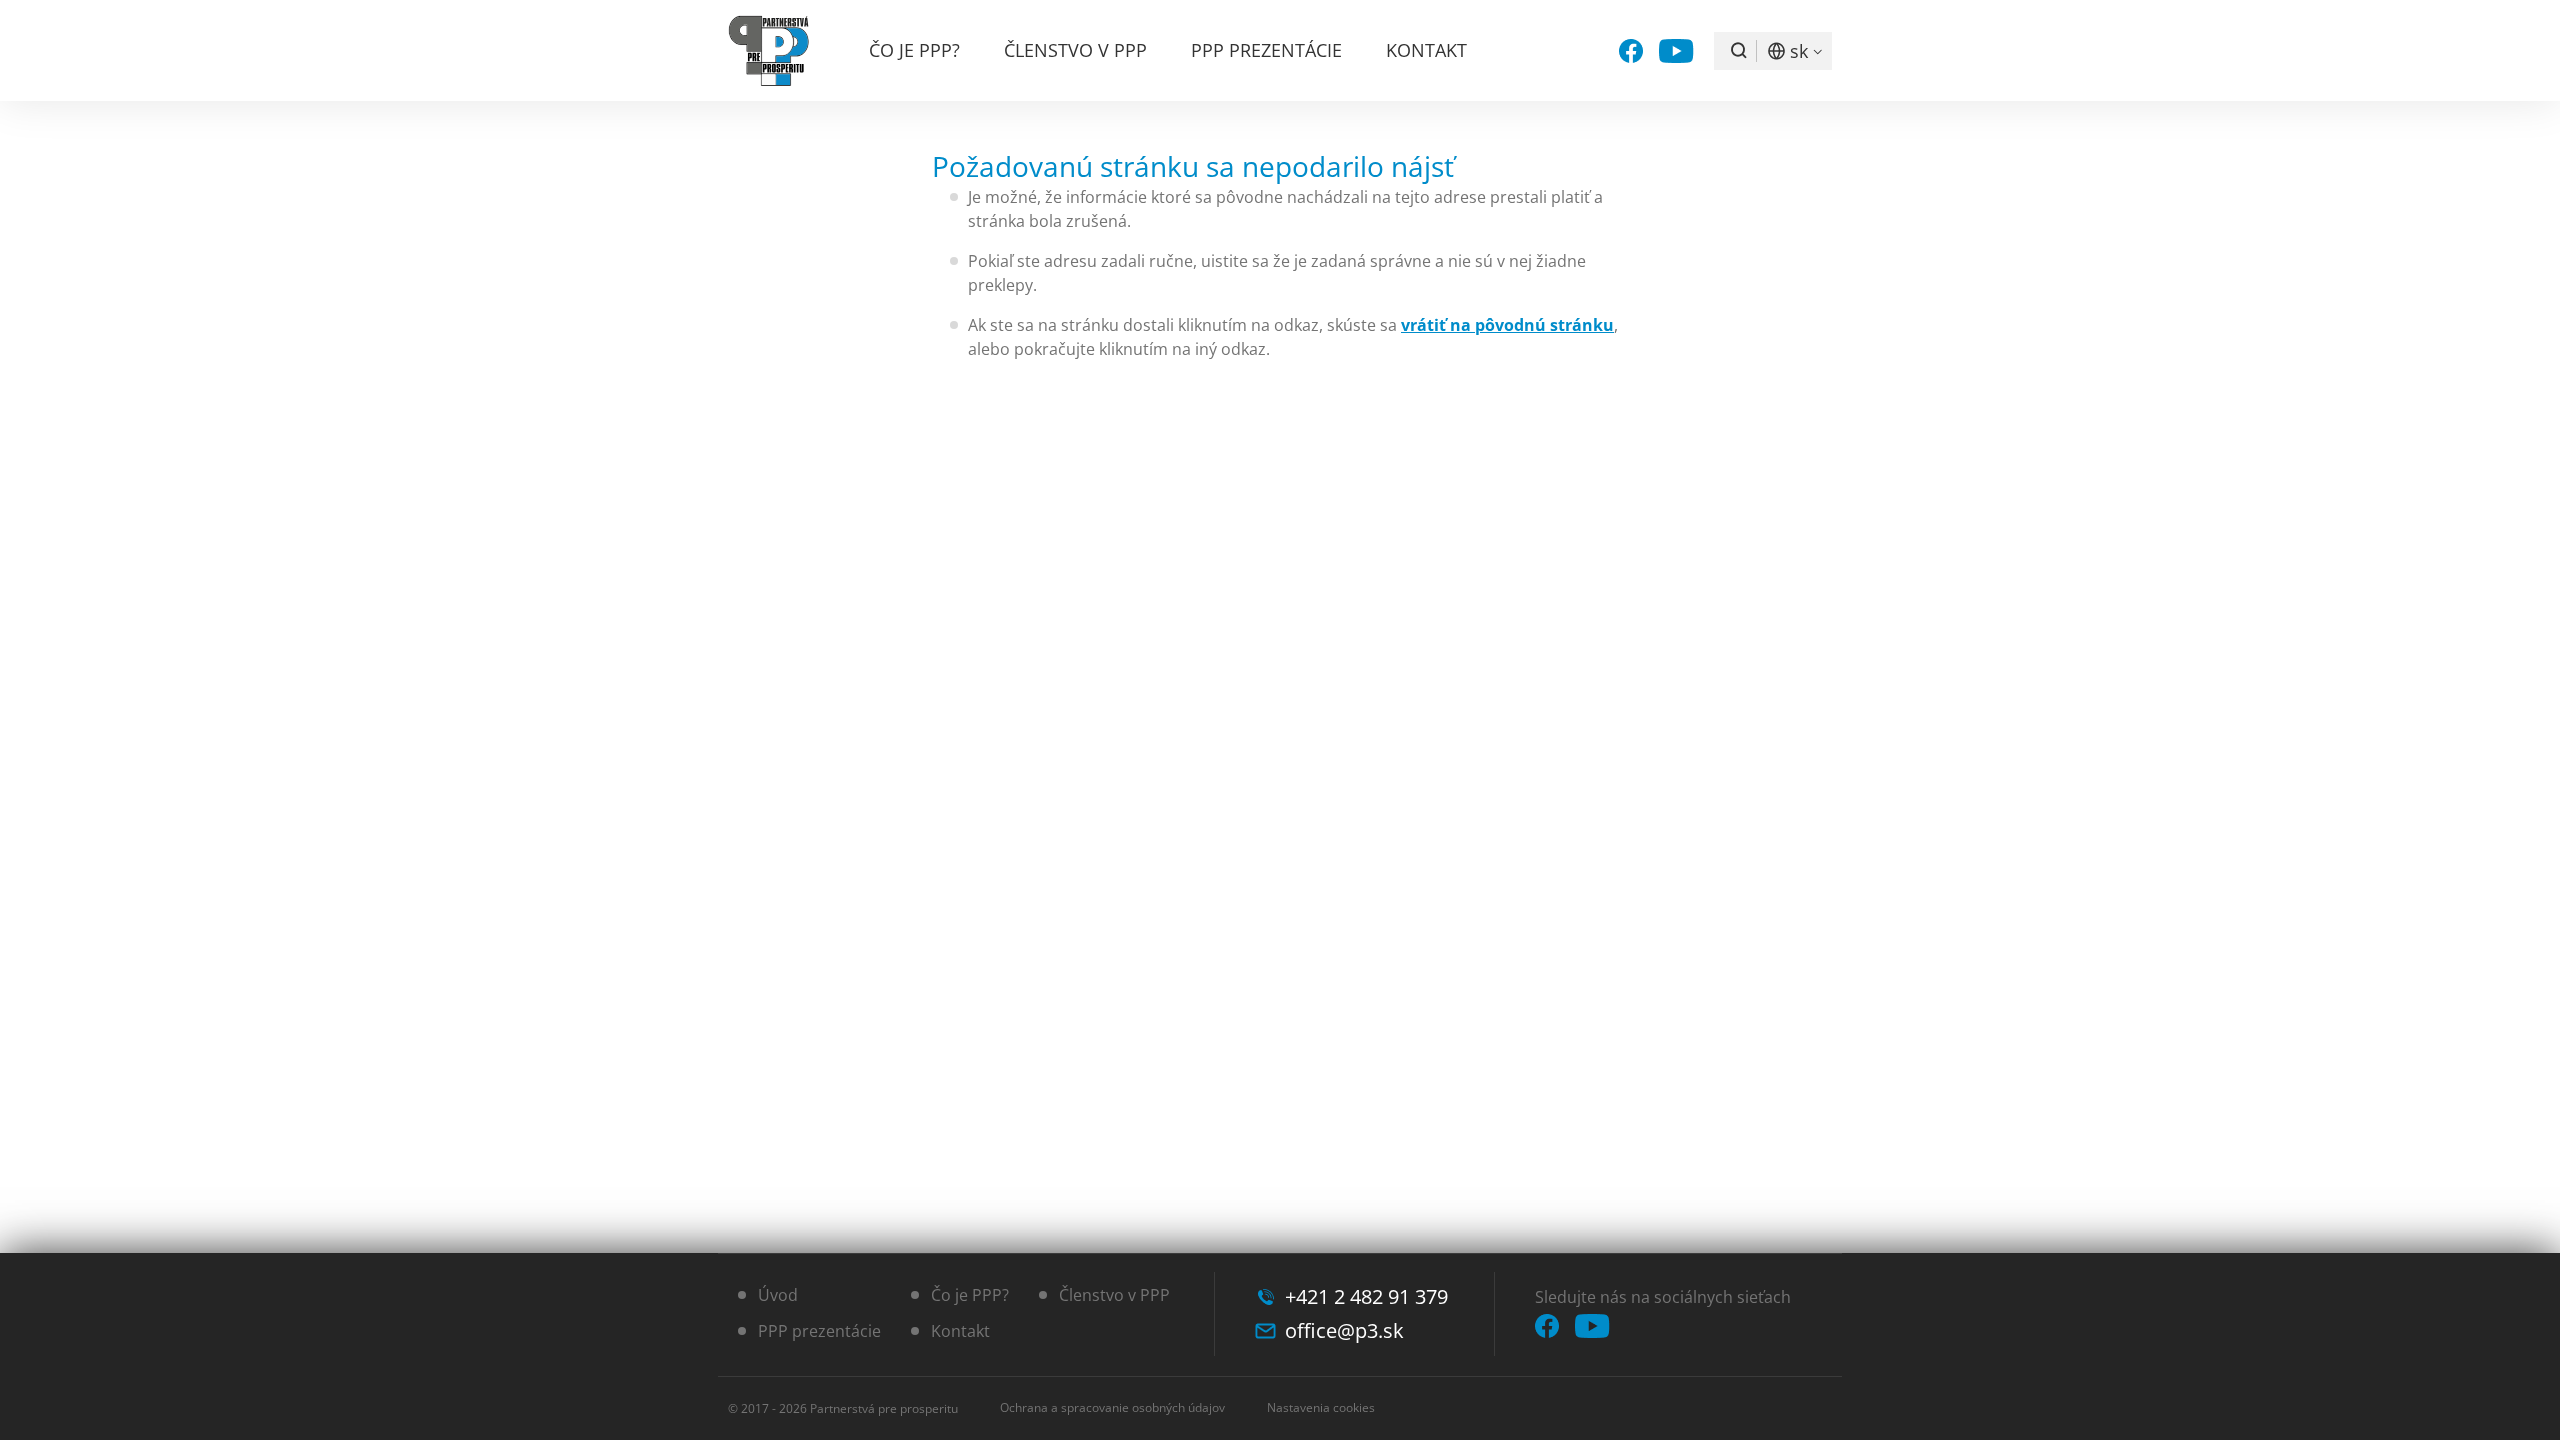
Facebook (1631, 51)
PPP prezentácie (1266, 50)
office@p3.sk (1344, 1330)
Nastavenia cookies (1321, 1407)
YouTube (1676, 51)
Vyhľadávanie (1739, 51)
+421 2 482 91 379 (1366, 1296)
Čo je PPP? (914, 50)
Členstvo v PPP (1075, 50)
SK (1799, 51)
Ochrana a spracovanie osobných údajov (1112, 1407)
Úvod (778, 1295)
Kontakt (1426, 50)
